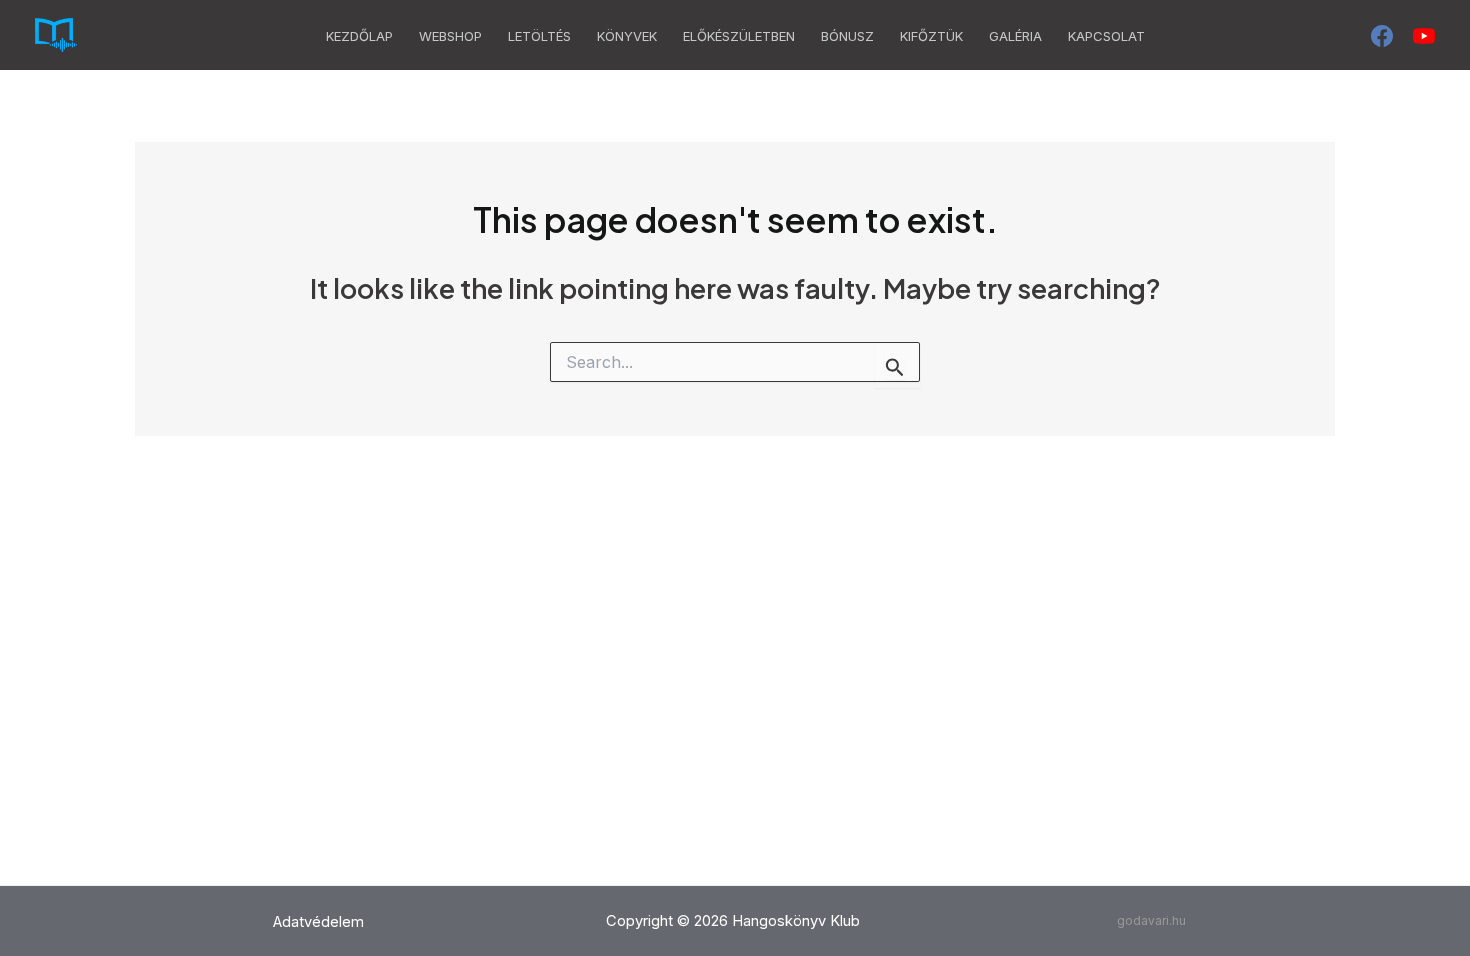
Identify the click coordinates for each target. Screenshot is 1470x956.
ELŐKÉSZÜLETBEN (739, 36)
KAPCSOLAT (1106, 36)
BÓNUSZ (847, 36)
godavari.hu (1151, 920)
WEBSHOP (450, 36)
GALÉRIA (1015, 36)
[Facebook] (1382, 36)
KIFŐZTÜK (931, 36)
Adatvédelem (318, 922)
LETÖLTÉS (539, 36)
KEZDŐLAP (359, 36)
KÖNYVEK (627, 36)
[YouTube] (1424, 36)
